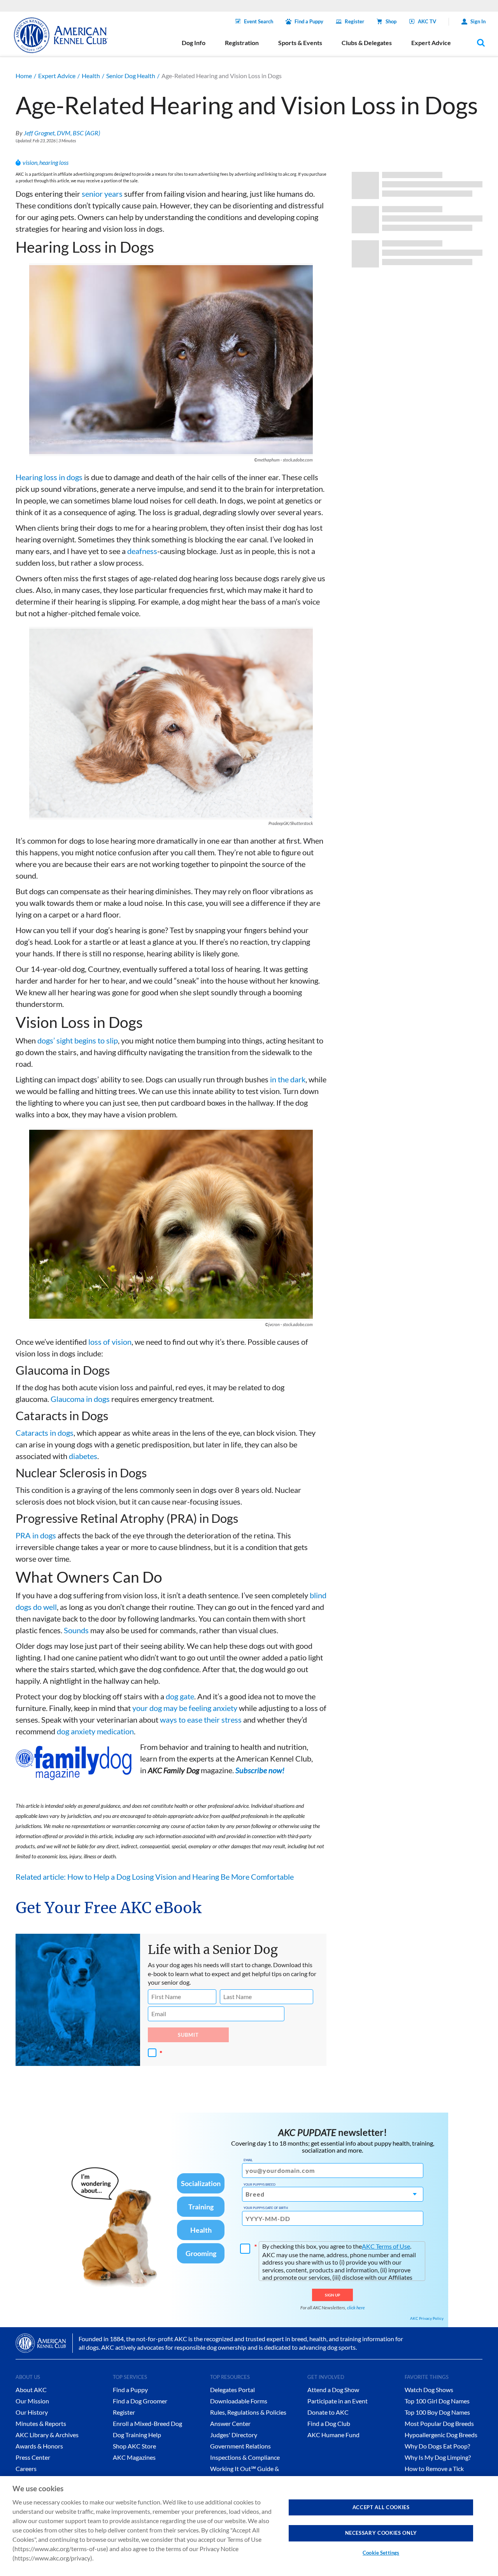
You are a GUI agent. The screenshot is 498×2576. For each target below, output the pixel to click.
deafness (142, 551)
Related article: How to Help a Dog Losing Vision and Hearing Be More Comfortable (155, 1877)
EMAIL (248, 2160)
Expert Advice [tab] (431, 43)
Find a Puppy (309, 21)
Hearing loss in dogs (49, 477)
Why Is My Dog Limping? (438, 2457)
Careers (26, 2469)
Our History (32, 2412)
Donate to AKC (328, 2412)
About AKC (31, 2390)
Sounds (76, 1630)
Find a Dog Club (329, 2423)
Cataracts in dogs (45, 1433)
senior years (102, 194)
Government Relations (240, 2446)
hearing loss (54, 162)
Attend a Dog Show (333, 2390)
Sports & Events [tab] (300, 43)
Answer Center (230, 2423)
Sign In (478, 21)
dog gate (180, 1696)
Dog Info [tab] (194, 43)
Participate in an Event (338, 2401)
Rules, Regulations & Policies (248, 2412)
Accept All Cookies (381, 2507)
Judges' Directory (234, 2435)
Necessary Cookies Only (381, 2533)
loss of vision (110, 1342)
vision (30, 162)
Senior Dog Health (131, 76)
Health (91, 76)
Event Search (259, 21)
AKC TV (427, 21)
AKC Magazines (134, 2457)
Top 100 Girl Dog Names (437, 2401)
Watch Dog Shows (429, 2390)
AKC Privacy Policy (427, 2318)
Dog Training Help (137, 2435)
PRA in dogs (36, 1535)
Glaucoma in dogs (80, 1399)
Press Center (33, 2457)
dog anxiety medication (95, 1731)
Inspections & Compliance (245, 2457)
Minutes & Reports (41, 2423)
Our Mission (32, 2401)
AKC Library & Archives (47, 2435)
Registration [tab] (242, 43)
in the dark (288, 1079)
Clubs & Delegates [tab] (367, 43)
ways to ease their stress (201, 1720)
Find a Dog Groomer (140, 2401)
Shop (391, 21)
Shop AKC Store (134, 2446)
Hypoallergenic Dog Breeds (441, 2435)
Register (354, 21)
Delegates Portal (232, 2390)
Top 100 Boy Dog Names (437, 2412)
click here (356, 2308)
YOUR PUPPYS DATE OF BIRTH (266, 2208)
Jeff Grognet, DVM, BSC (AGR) (62, 133)
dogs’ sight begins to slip (78, 1040)
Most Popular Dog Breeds (439, 2423)
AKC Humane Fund (333, 2435)
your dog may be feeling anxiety (185, 1708)
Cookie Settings (381, 2553)
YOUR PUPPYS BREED (260, 2185)
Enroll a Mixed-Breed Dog (147, 2423)
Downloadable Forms (239, 2401)
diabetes (83, 1456)
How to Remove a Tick (434, 2469)
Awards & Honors (39, 2446)
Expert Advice (57, 76)
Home (24, 76)
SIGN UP (332, 2295)
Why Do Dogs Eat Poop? (437, 2446)
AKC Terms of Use (386, 2246)
